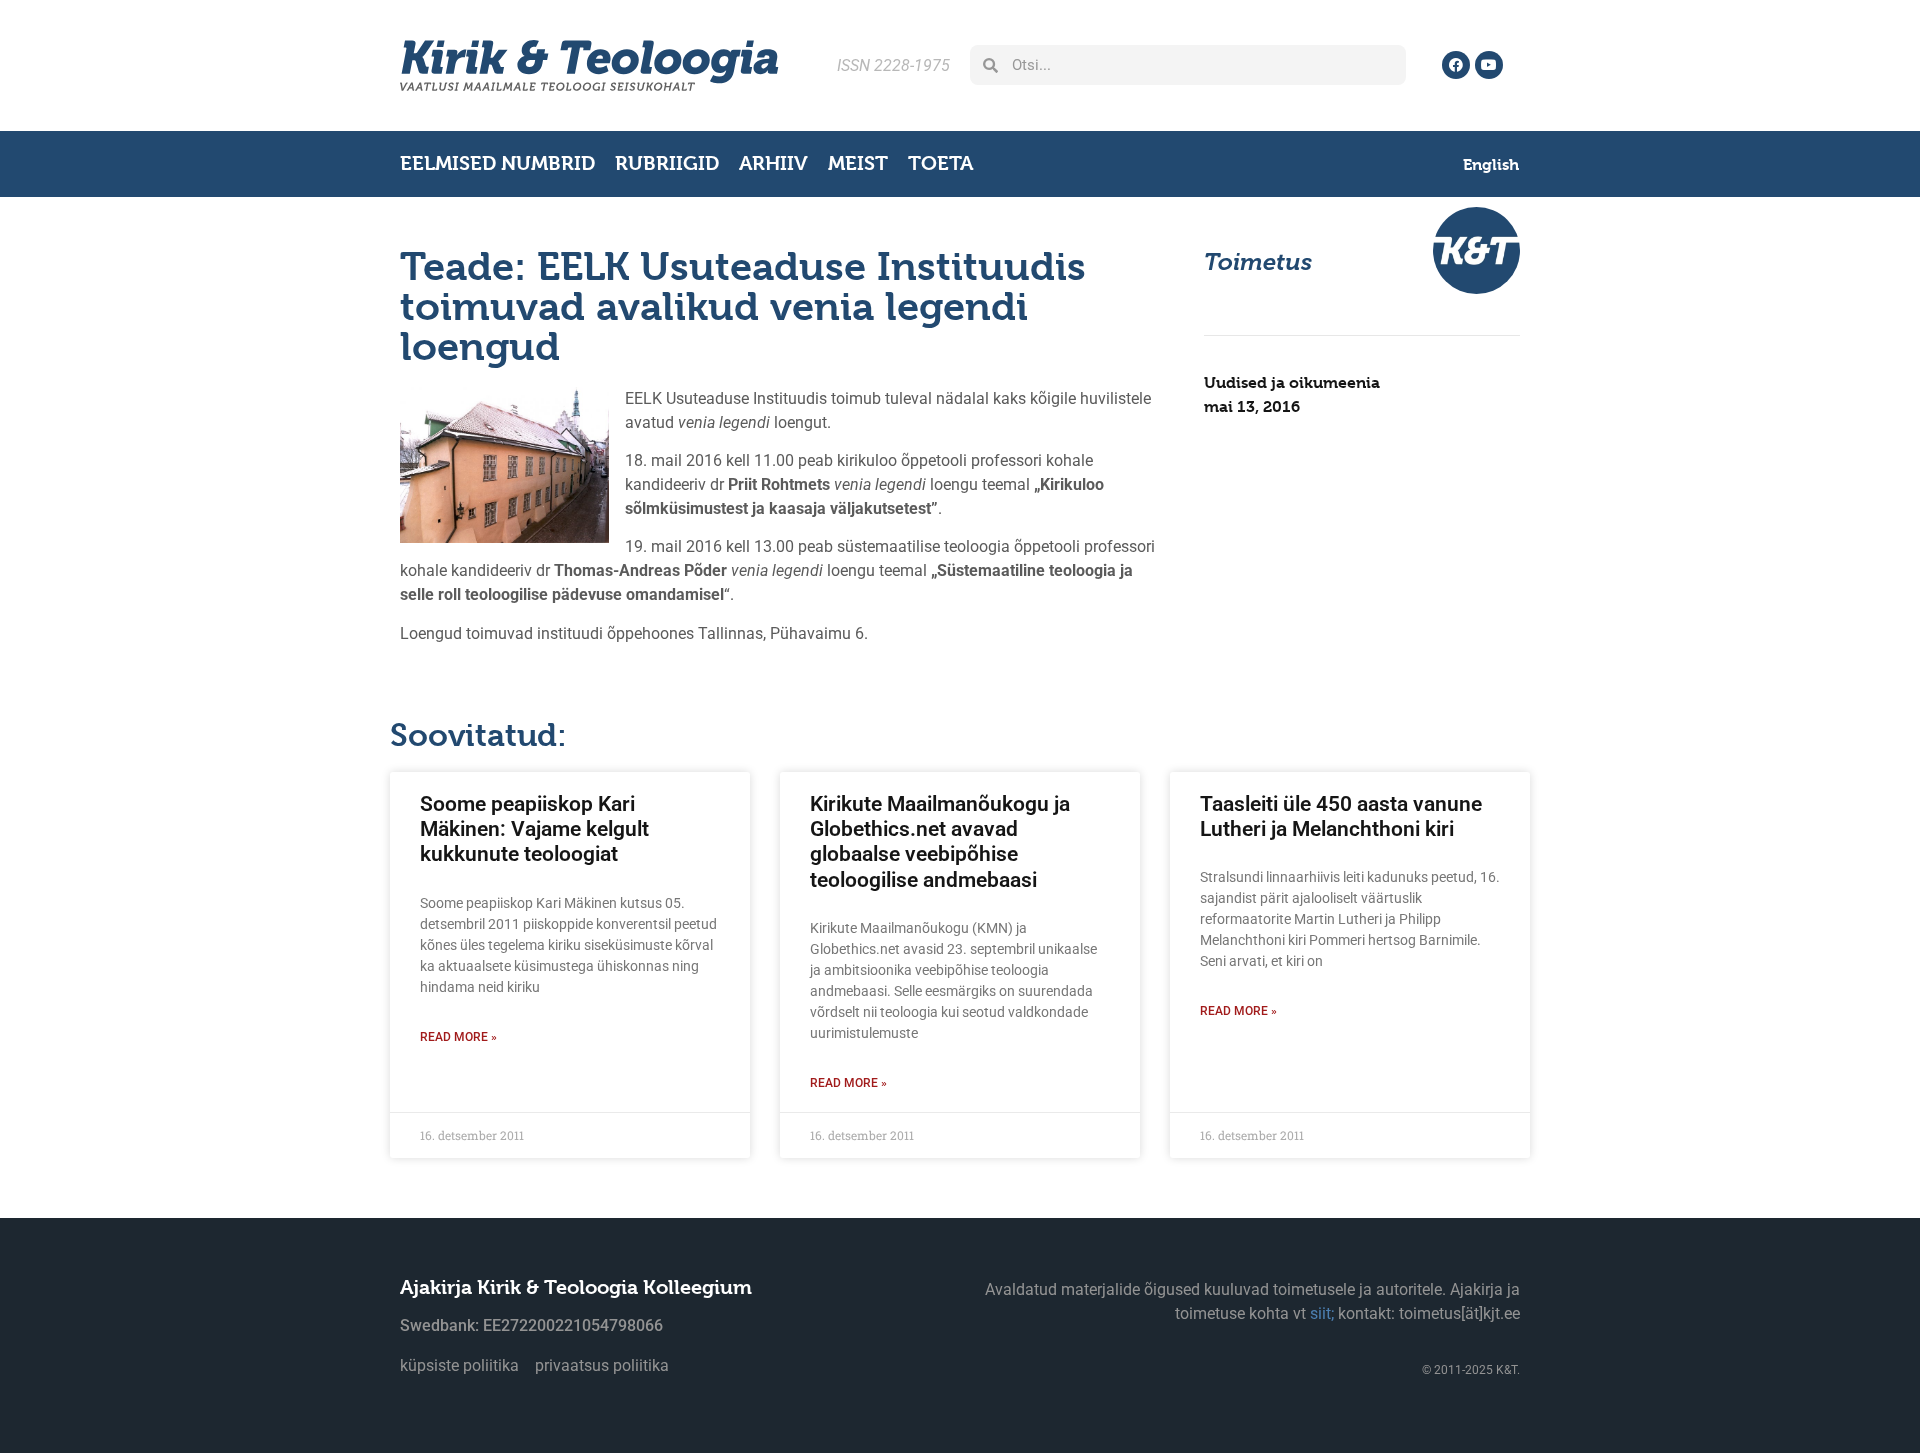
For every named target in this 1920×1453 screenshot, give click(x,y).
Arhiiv (773, 163)
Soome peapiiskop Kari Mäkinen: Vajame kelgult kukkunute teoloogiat (534, 829)
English (1491, 164)
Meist (858, 163)
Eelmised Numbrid (497, 163)
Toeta (940, 163)
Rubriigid (667, 163)
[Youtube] (1489, 65)
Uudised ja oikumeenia (1292, 382)
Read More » (458, 1037)
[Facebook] (1456, 65)
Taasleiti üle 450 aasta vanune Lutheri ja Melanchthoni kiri (1341, 816)
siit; (1322, 1313)
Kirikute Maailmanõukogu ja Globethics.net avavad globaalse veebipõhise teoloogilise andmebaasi (940, 842)
